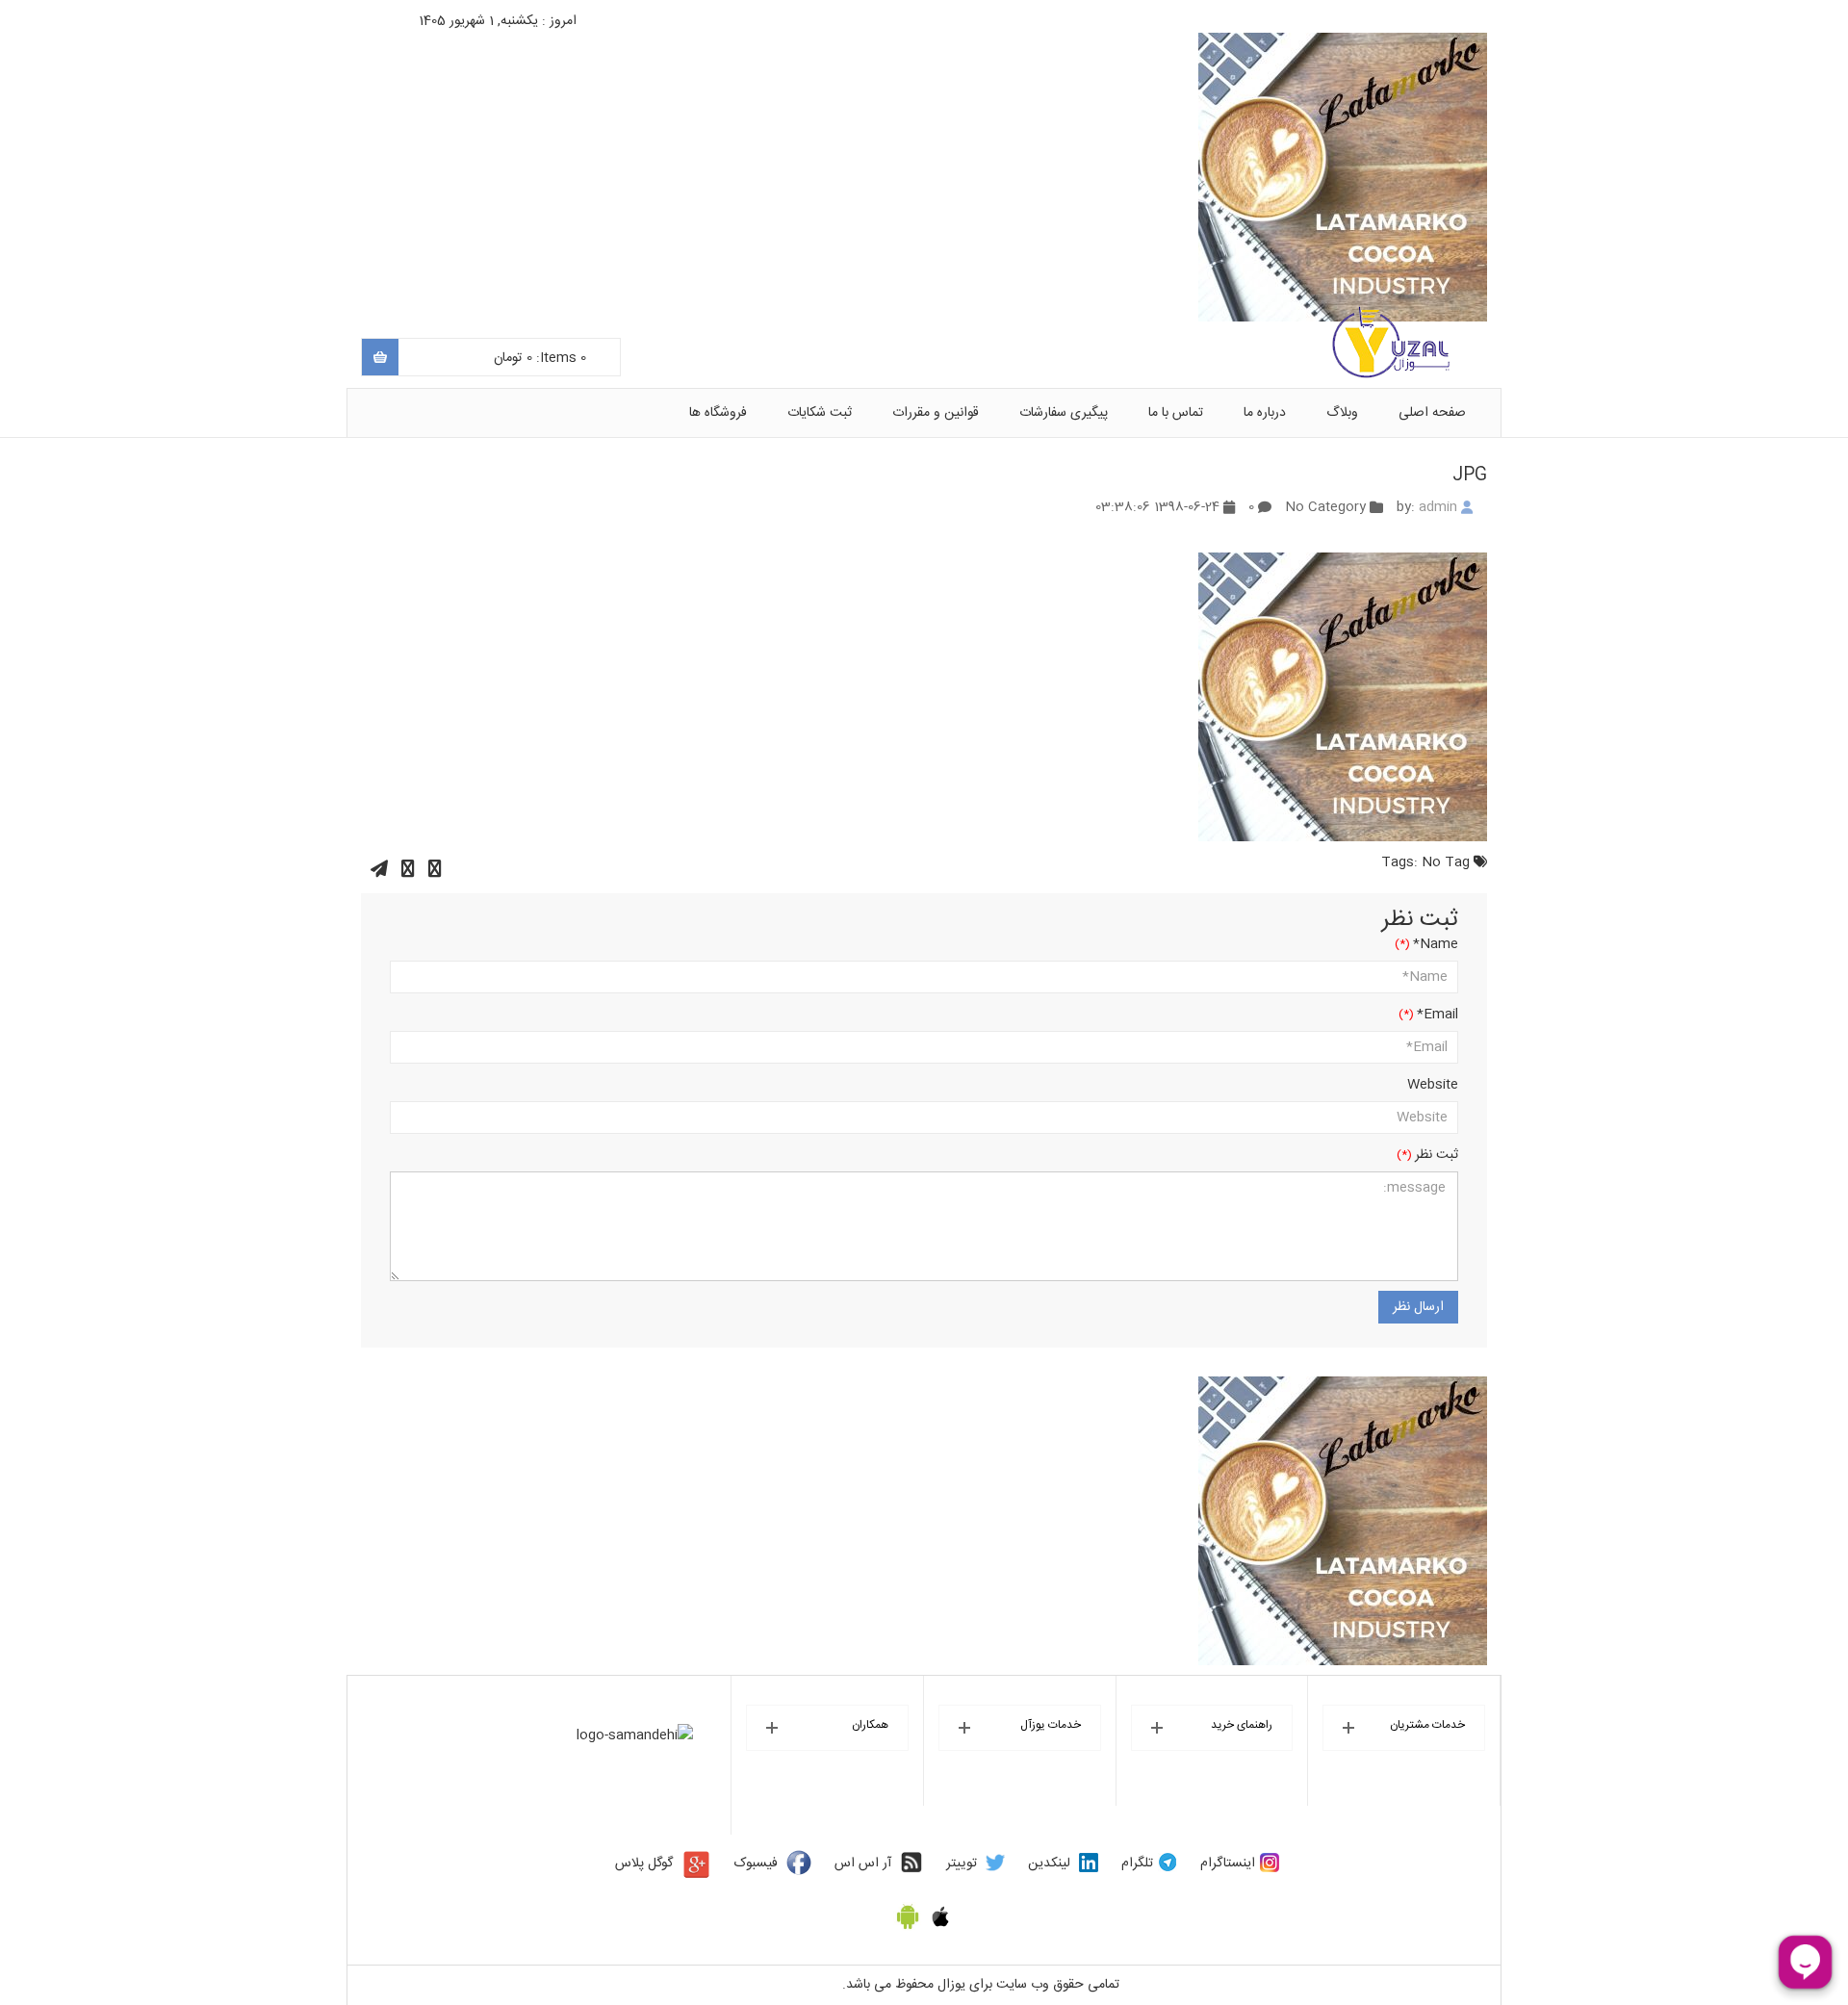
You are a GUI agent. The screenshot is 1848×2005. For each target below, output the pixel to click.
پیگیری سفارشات (1064, 413)
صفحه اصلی (1432, 413)
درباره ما (1265, 413)
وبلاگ (1342, 413)
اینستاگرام (1228, 1864)
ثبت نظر (1437, 1155)
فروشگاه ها (718, 413)
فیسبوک (756, 1864)
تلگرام (1137, 1864)
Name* (1436, 944)
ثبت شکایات (820, 413)
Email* (1437, 1015)
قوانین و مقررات (936, 413)
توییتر (962, 1864)
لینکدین (1049, 1864)
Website (1433, 1085)
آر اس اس (863, 1864)
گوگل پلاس (644, 1864)
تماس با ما (1176, 413)
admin (1438, 507)
